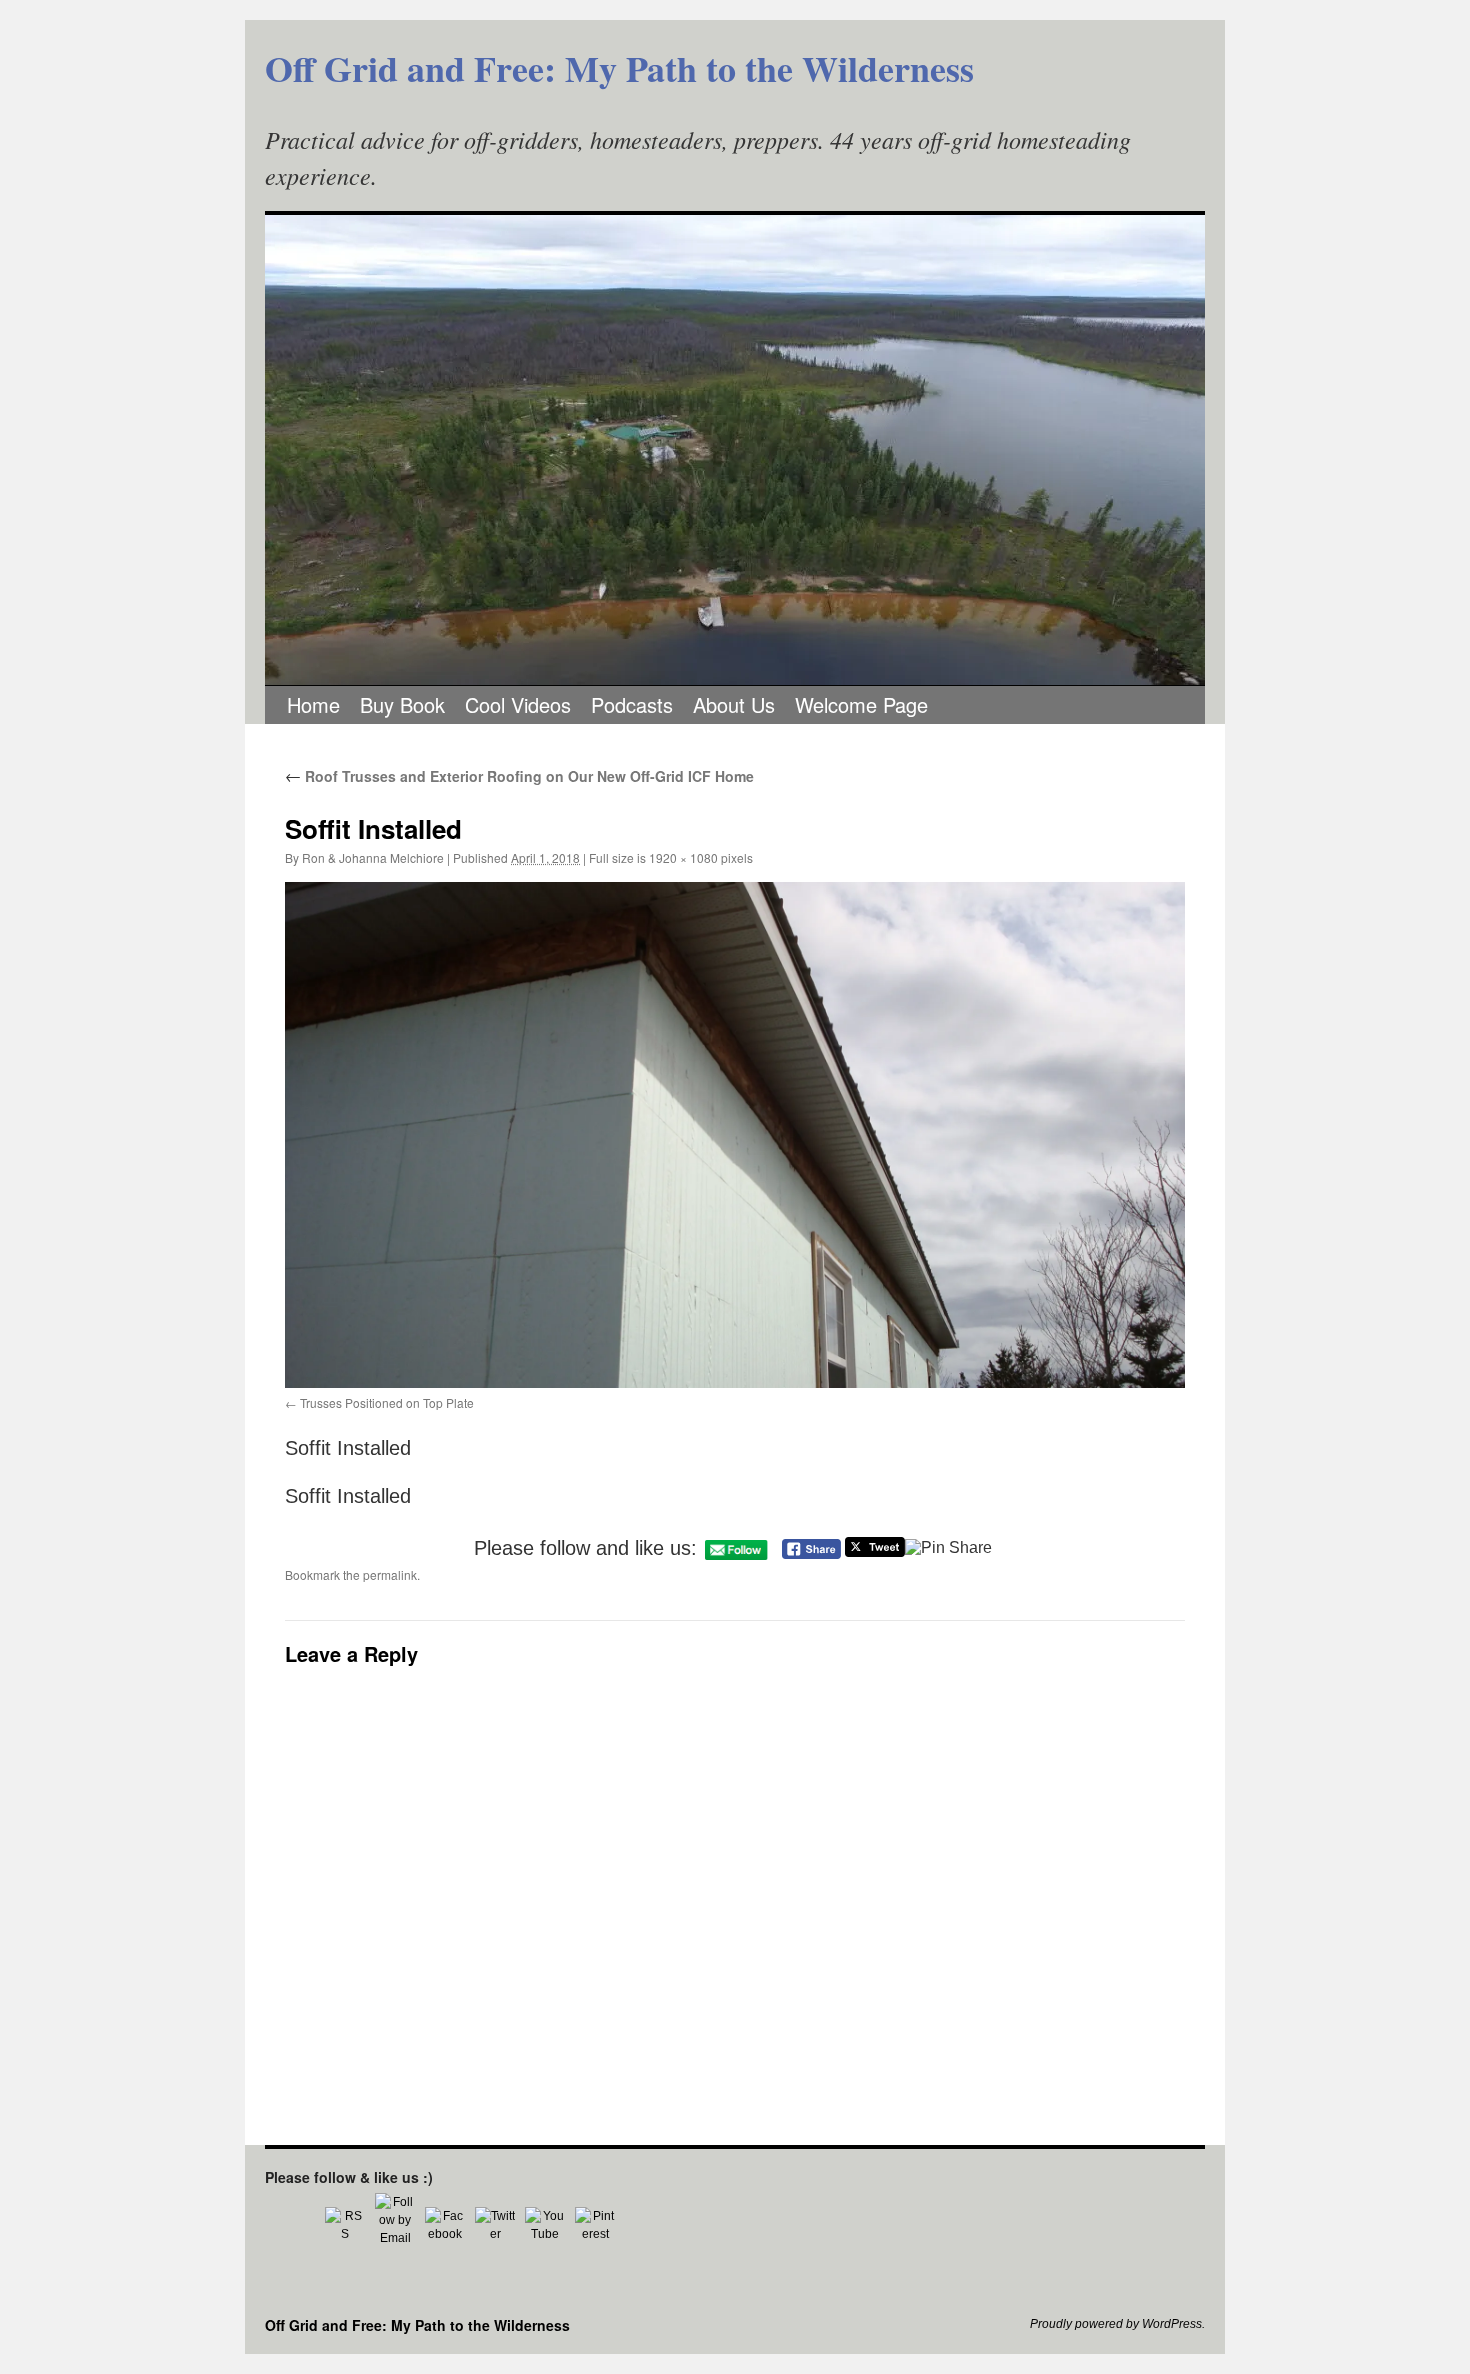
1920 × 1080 (683, 857)
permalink (390, 1574)
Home (313, 704)
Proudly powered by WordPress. (1117, 2324)
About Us (734, 704)
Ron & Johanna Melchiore (373, 857)
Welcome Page (861, 704)
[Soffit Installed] (735, 1135)
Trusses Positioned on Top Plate (387, 1402)
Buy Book (402, 704)
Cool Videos (518, 704)
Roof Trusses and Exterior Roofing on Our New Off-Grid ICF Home (519, 776)
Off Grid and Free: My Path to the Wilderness (619, 68)
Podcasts (632, 704)
